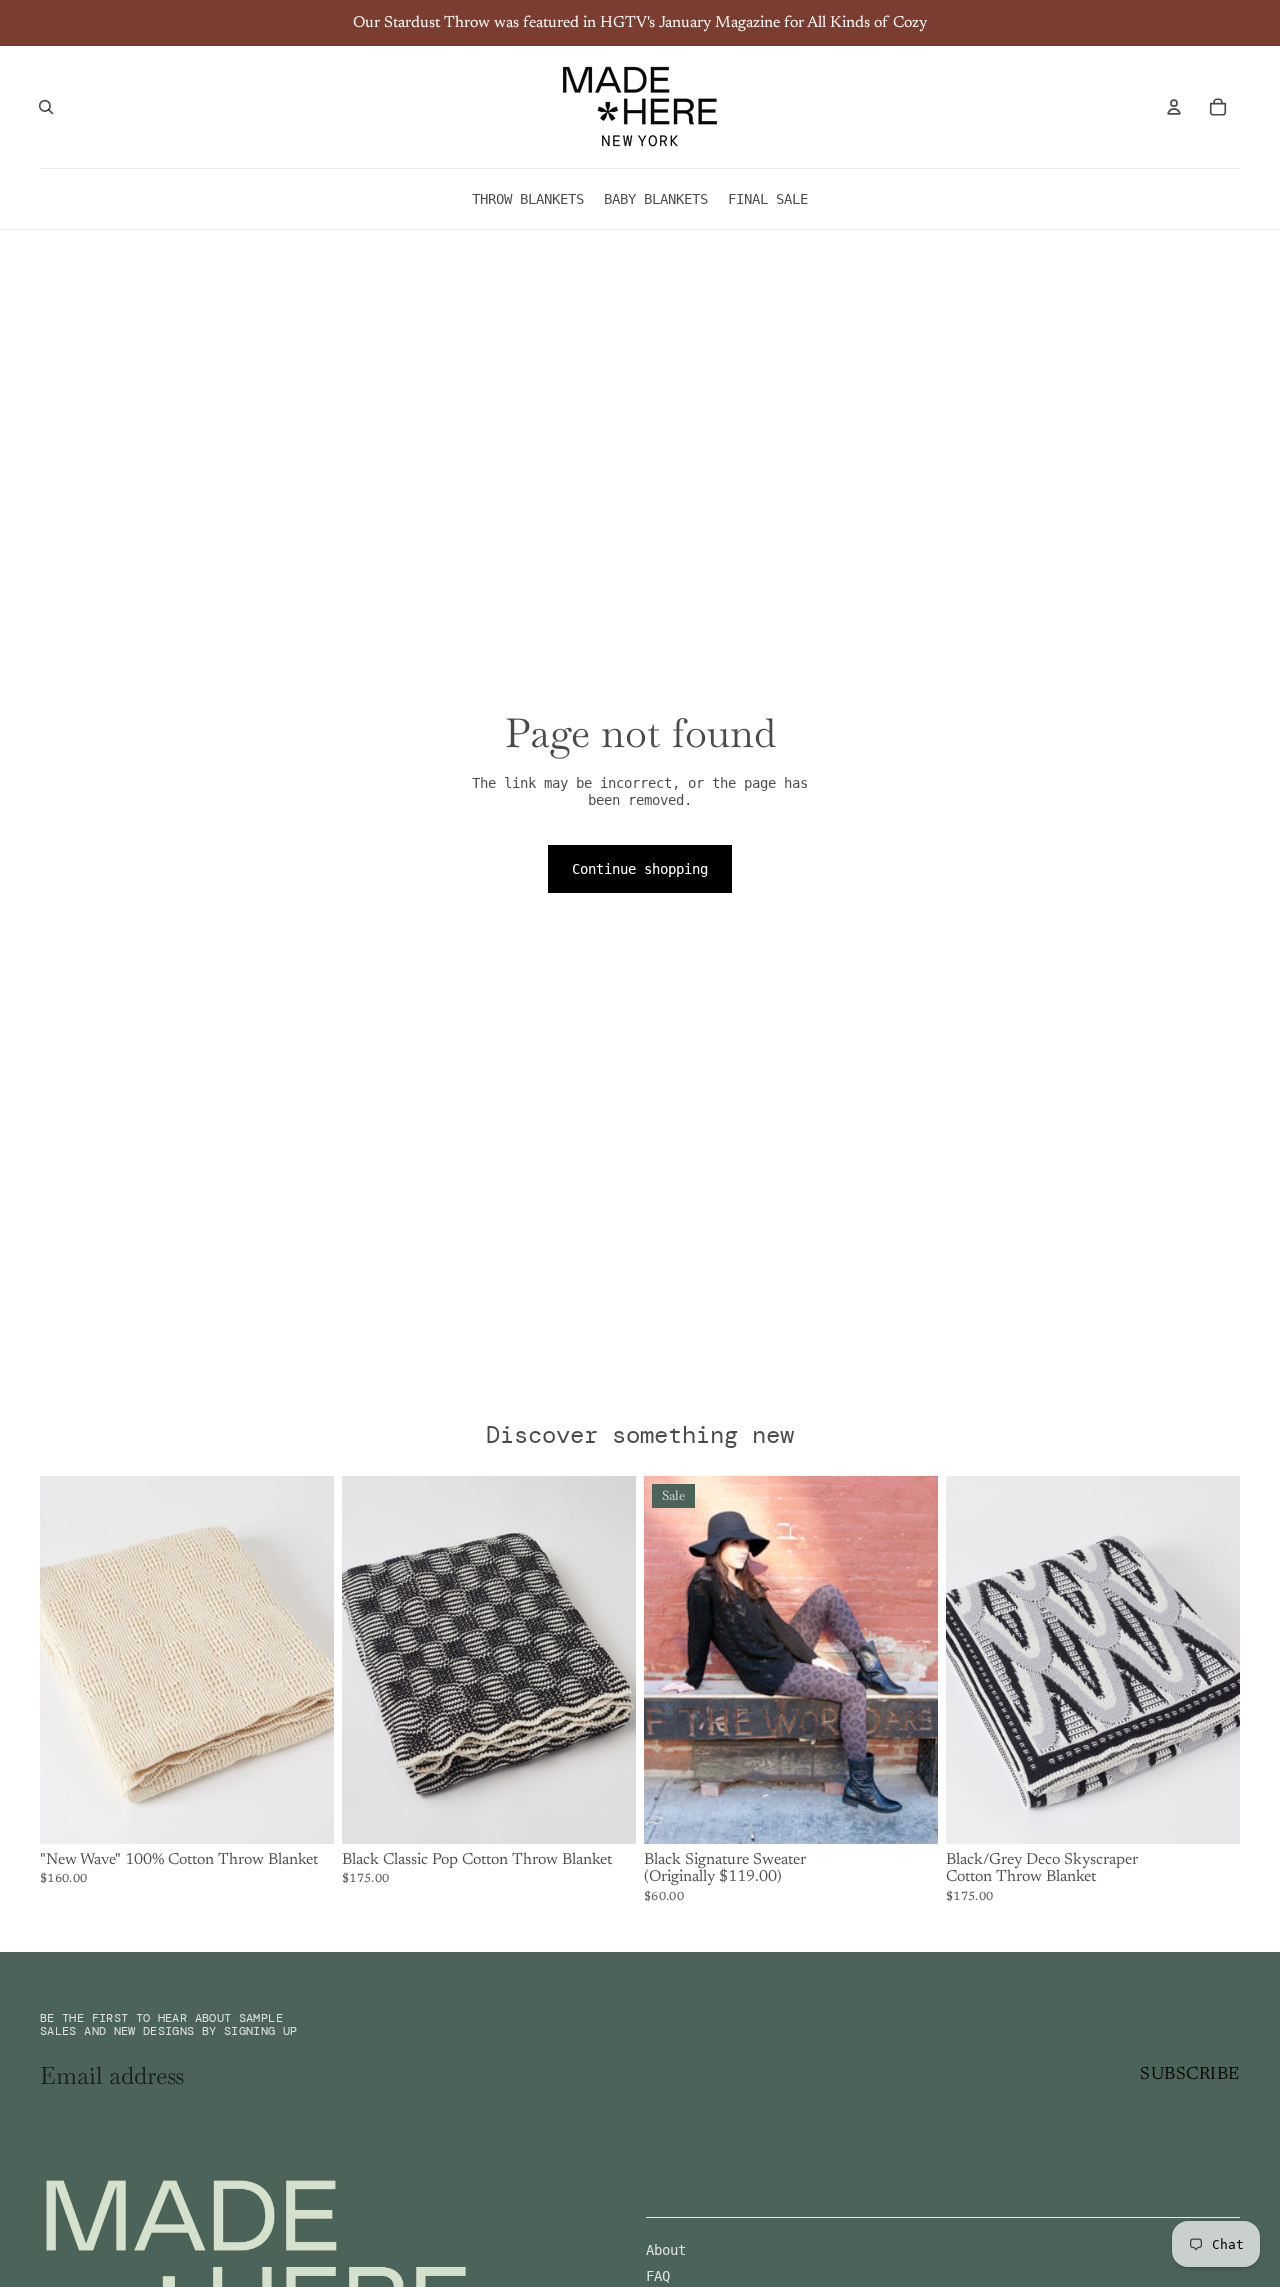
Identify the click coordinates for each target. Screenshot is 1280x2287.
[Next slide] (304, 1660)
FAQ (658, 2276)
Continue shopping (640, 869)
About (666, 2250)
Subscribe (1190, 2075)
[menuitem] (528, 199)
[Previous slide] (70, 1660)
